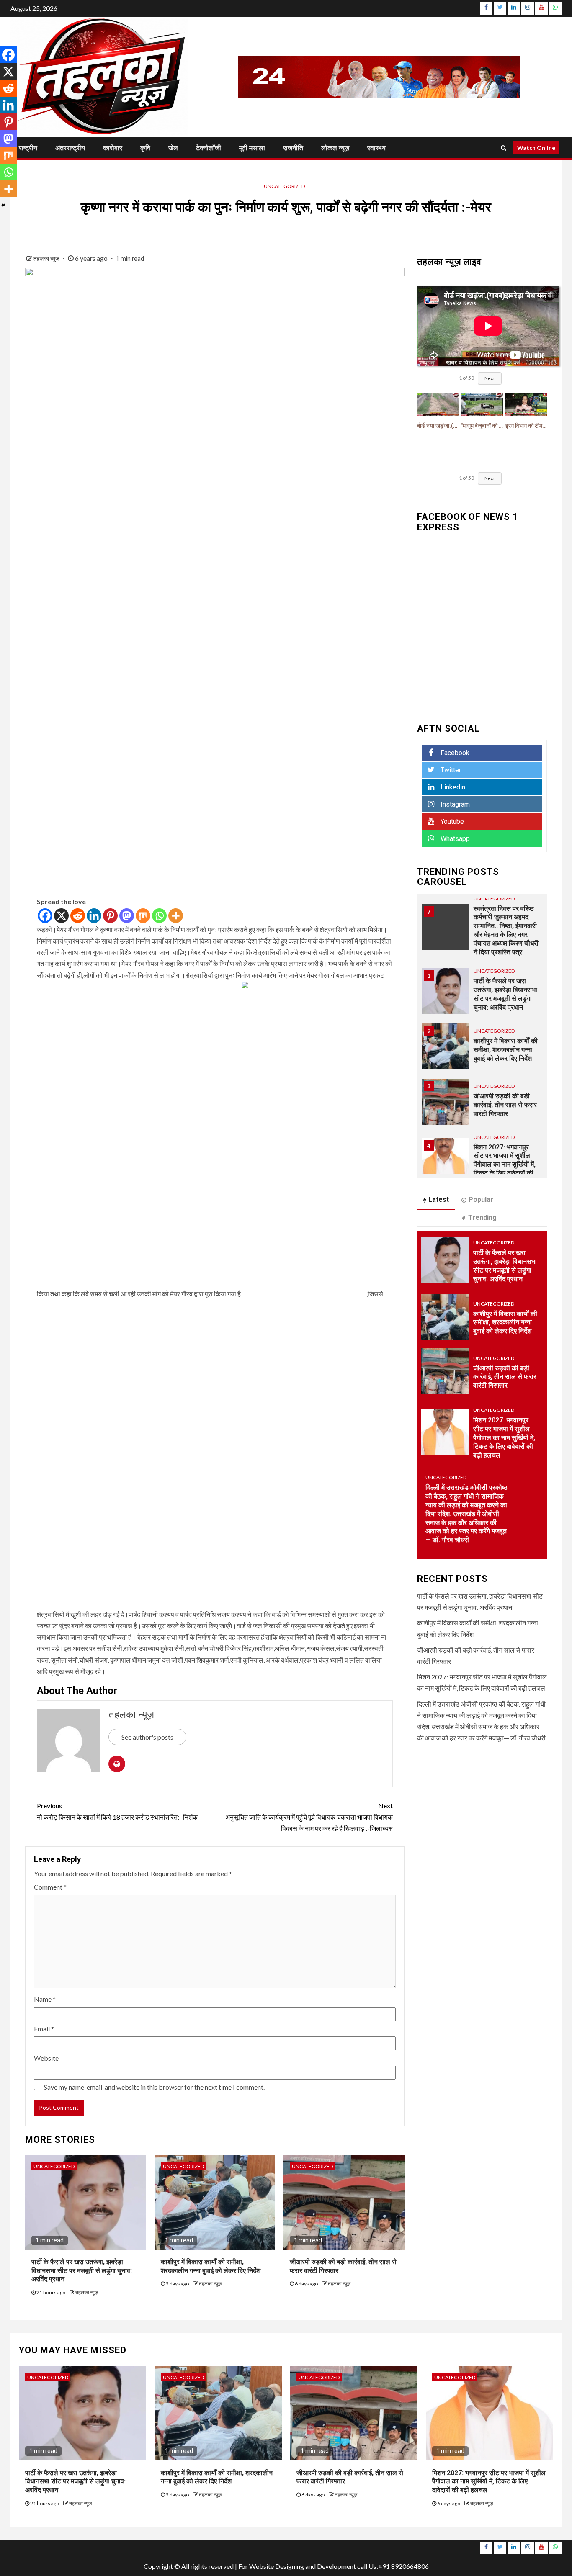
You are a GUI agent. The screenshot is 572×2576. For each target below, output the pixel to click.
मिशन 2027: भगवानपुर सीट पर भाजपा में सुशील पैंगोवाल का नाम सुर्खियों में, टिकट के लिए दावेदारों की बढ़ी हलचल (505, 1109)
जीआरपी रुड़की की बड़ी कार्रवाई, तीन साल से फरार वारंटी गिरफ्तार (505, 1049)
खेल (173, 148)
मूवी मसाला (252, 148)
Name (45, 1999)
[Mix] (143, 916)
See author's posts (147, 1737)
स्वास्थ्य (376, 148)
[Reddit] (78, 916)
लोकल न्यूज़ (335, 148)
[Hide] (3, 205)
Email (44, 2029)
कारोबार (113, 148)
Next (490, 378)
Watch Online (536, 148)
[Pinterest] (110, 916)
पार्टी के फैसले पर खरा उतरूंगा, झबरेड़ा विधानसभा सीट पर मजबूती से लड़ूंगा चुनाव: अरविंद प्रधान (82, 2271)
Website (46, 2058)
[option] (482, 939)
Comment (50, 1887)
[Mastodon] (127, 916)
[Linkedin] (94, 916)
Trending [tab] (482, 1217)
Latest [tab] (439, 1199)
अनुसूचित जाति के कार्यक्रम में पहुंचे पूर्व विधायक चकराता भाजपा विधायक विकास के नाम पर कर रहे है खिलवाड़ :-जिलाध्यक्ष (309, 1817)
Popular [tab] (481, 1199)
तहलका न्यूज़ (47, 258)
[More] (176, 916)
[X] (61, 916)
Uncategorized (284, 186)
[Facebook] (45, 916)
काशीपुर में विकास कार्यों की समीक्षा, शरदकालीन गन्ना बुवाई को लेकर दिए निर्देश (506, 994)
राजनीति (293, 148)
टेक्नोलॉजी (209, 148)
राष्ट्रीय (28, 148)
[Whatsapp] (159, 916)
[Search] (504, 148)
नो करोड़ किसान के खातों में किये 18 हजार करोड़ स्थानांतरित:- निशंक (117, 1811)
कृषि (145, 148)
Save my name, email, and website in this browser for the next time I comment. (154, 2087)
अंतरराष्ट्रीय (70, 148)
